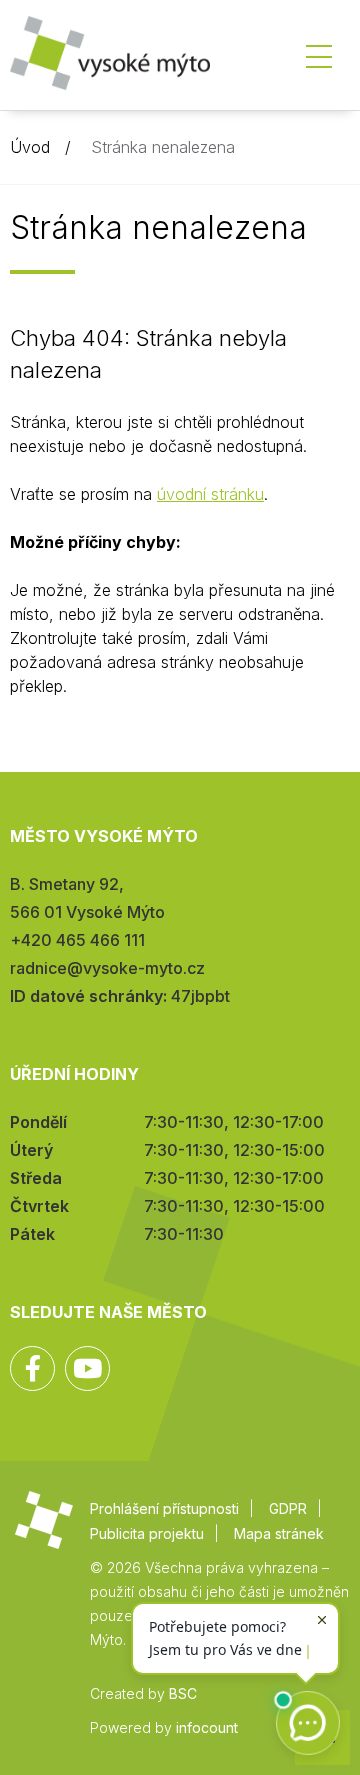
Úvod (30, 147)
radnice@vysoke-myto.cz (107, 968)
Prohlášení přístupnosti (164, 1508)
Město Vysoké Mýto (110, 59)
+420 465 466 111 (77, 940)
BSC (183, 1693)
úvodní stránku (210, 494)
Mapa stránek (279, 1533)
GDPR (288, 1508)
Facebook (32, 1368)
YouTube (87, 1368)
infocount (207, 1727)
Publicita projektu (147, 1533)
